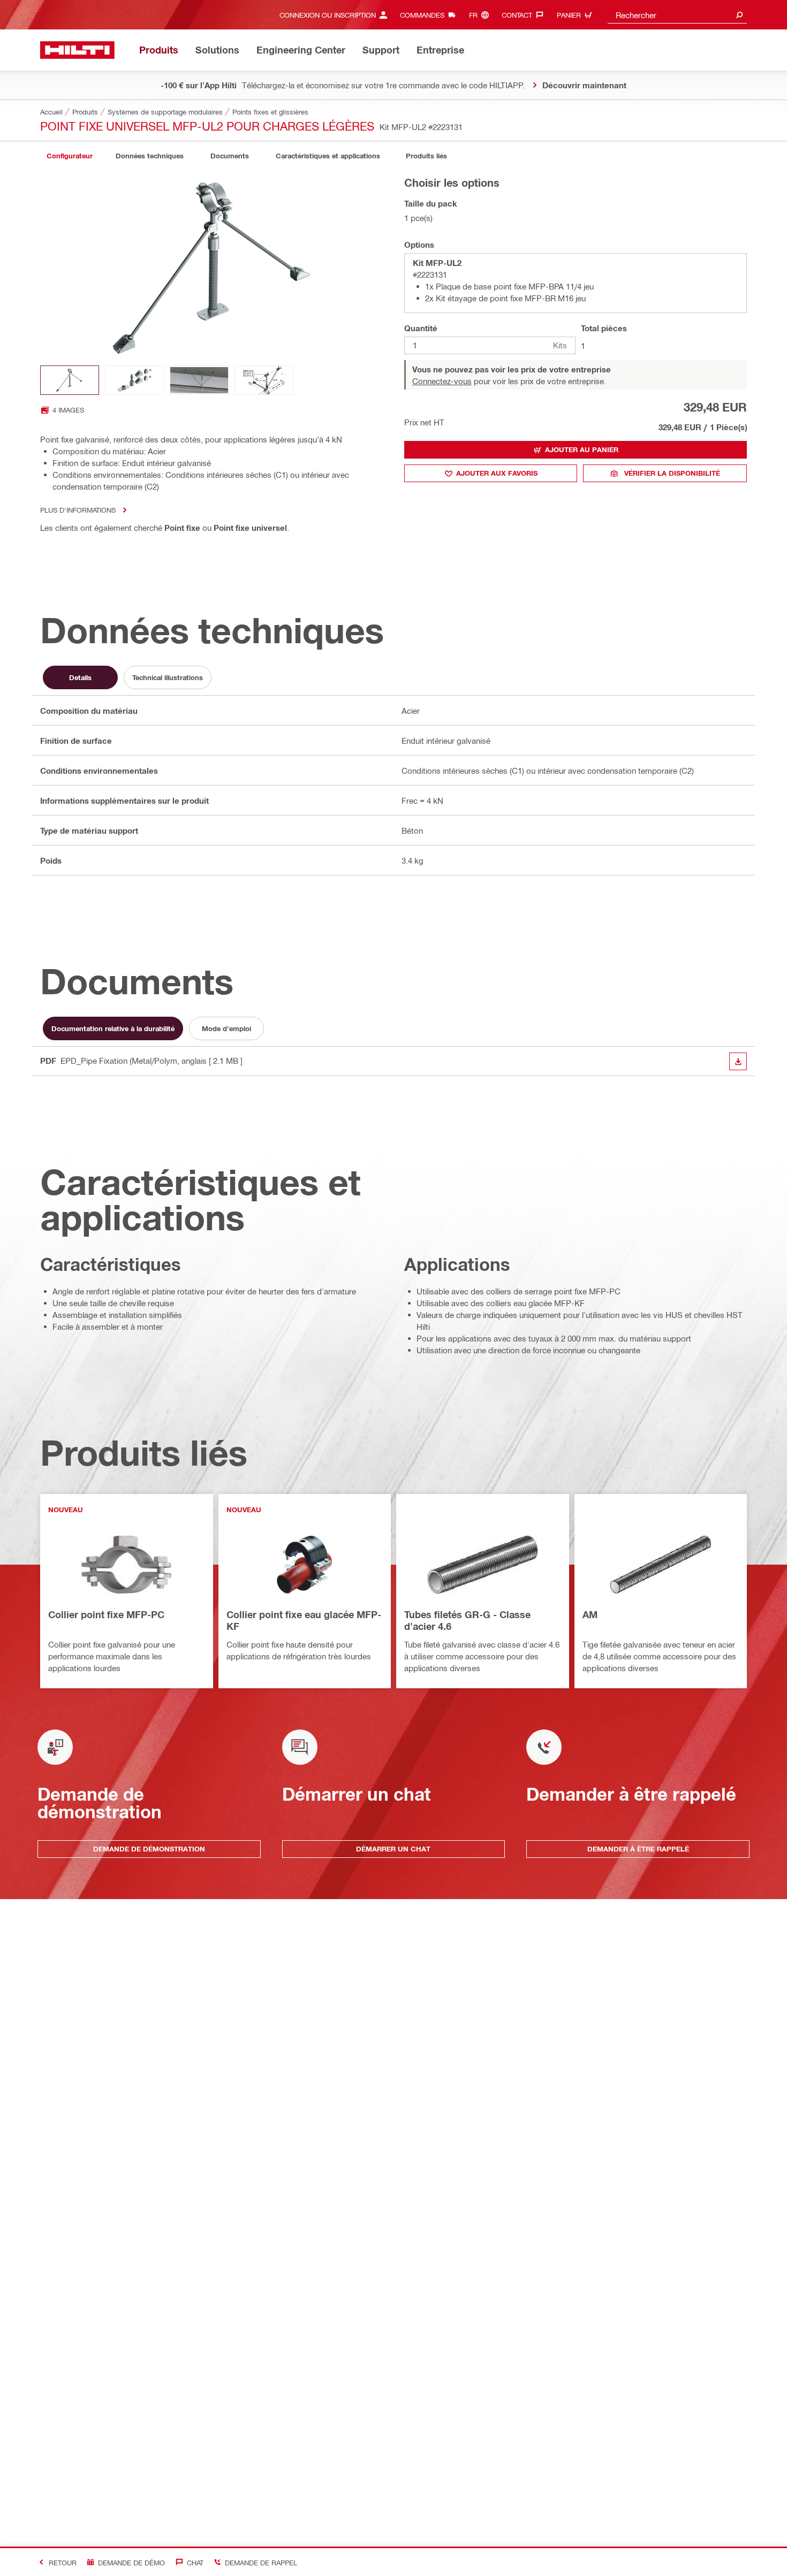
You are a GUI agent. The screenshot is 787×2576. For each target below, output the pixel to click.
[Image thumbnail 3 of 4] (199, 380)
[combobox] (677, 15)
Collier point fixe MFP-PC (106, 1614)
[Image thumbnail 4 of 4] (264, 380)
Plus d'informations (78, 510)
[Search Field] (739, 15)
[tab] (70, 156)
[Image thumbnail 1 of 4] (70, 380)
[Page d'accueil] (77, 50)
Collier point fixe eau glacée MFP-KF (304, 1620)
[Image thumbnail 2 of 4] (134, 380)
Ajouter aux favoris (497, 473)
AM (590, 1614)
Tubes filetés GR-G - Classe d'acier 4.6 (467, 1620)
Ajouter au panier (582, 449)
